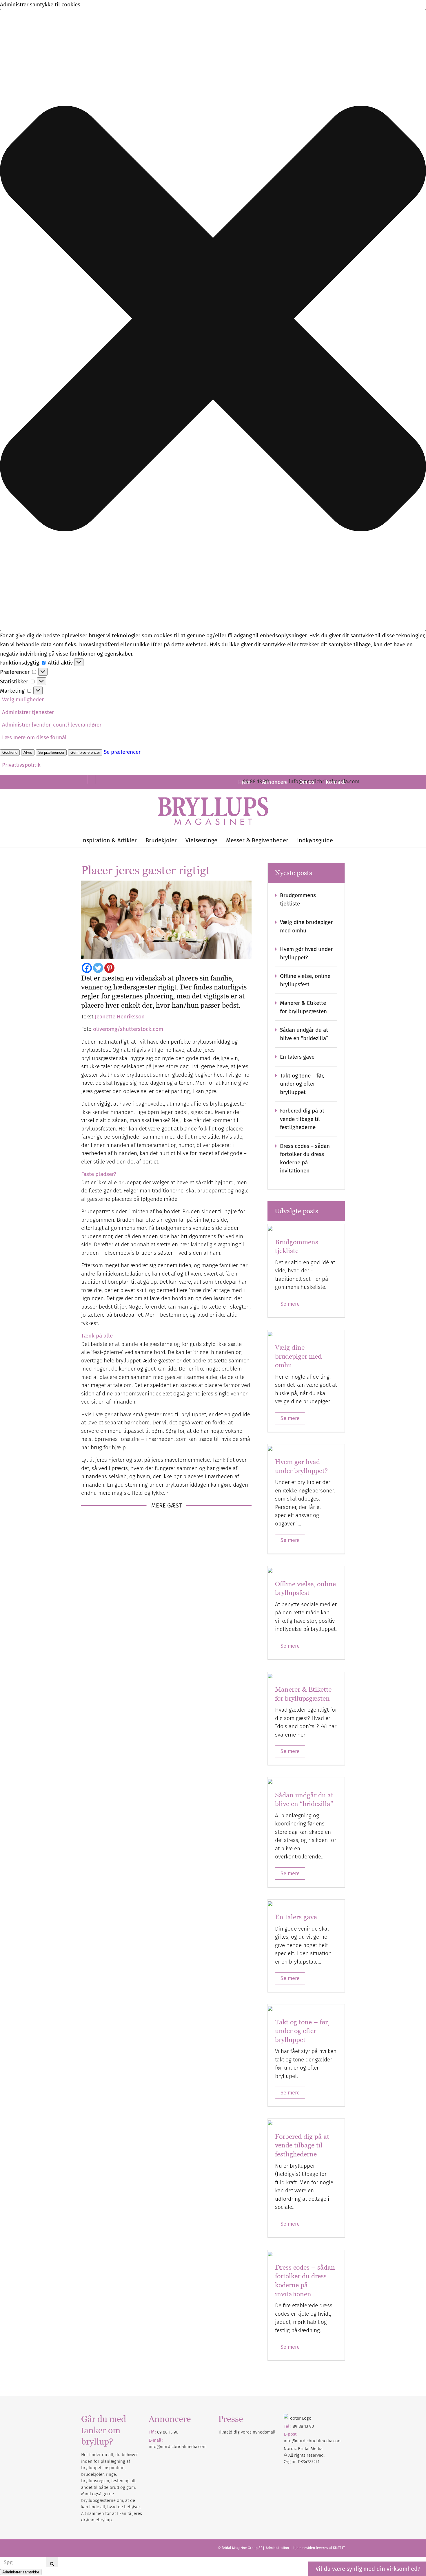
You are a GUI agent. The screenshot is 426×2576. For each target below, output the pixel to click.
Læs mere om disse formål (34, 737)
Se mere (290, 1304)
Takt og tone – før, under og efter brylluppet (302, 1084)
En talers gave (297, 1057)
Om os (307, 782)
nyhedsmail (264, 2432)
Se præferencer (51, 752)
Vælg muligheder (23, 699)
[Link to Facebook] (91, 779)
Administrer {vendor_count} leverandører (52, 725)
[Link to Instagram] (100, 779)
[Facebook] (87, 968)
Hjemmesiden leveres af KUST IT (319, 2548)
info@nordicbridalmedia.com (178, 2447)
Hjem (244, 782)
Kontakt (335, 782)
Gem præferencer (85, 752)
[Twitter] (98, 968)
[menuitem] (244, 782)
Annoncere (275, 782)
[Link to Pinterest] (83, 779)
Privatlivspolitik (21, 765)
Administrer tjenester (28, 712)
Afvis (28, 752)
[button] (213, 320)
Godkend (10, 752)
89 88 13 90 (168, 2432)
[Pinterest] (109, 968)
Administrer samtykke (21, 2572)
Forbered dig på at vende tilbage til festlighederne (302, 1119)
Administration (278, 2548)
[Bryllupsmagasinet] (213, 811)
